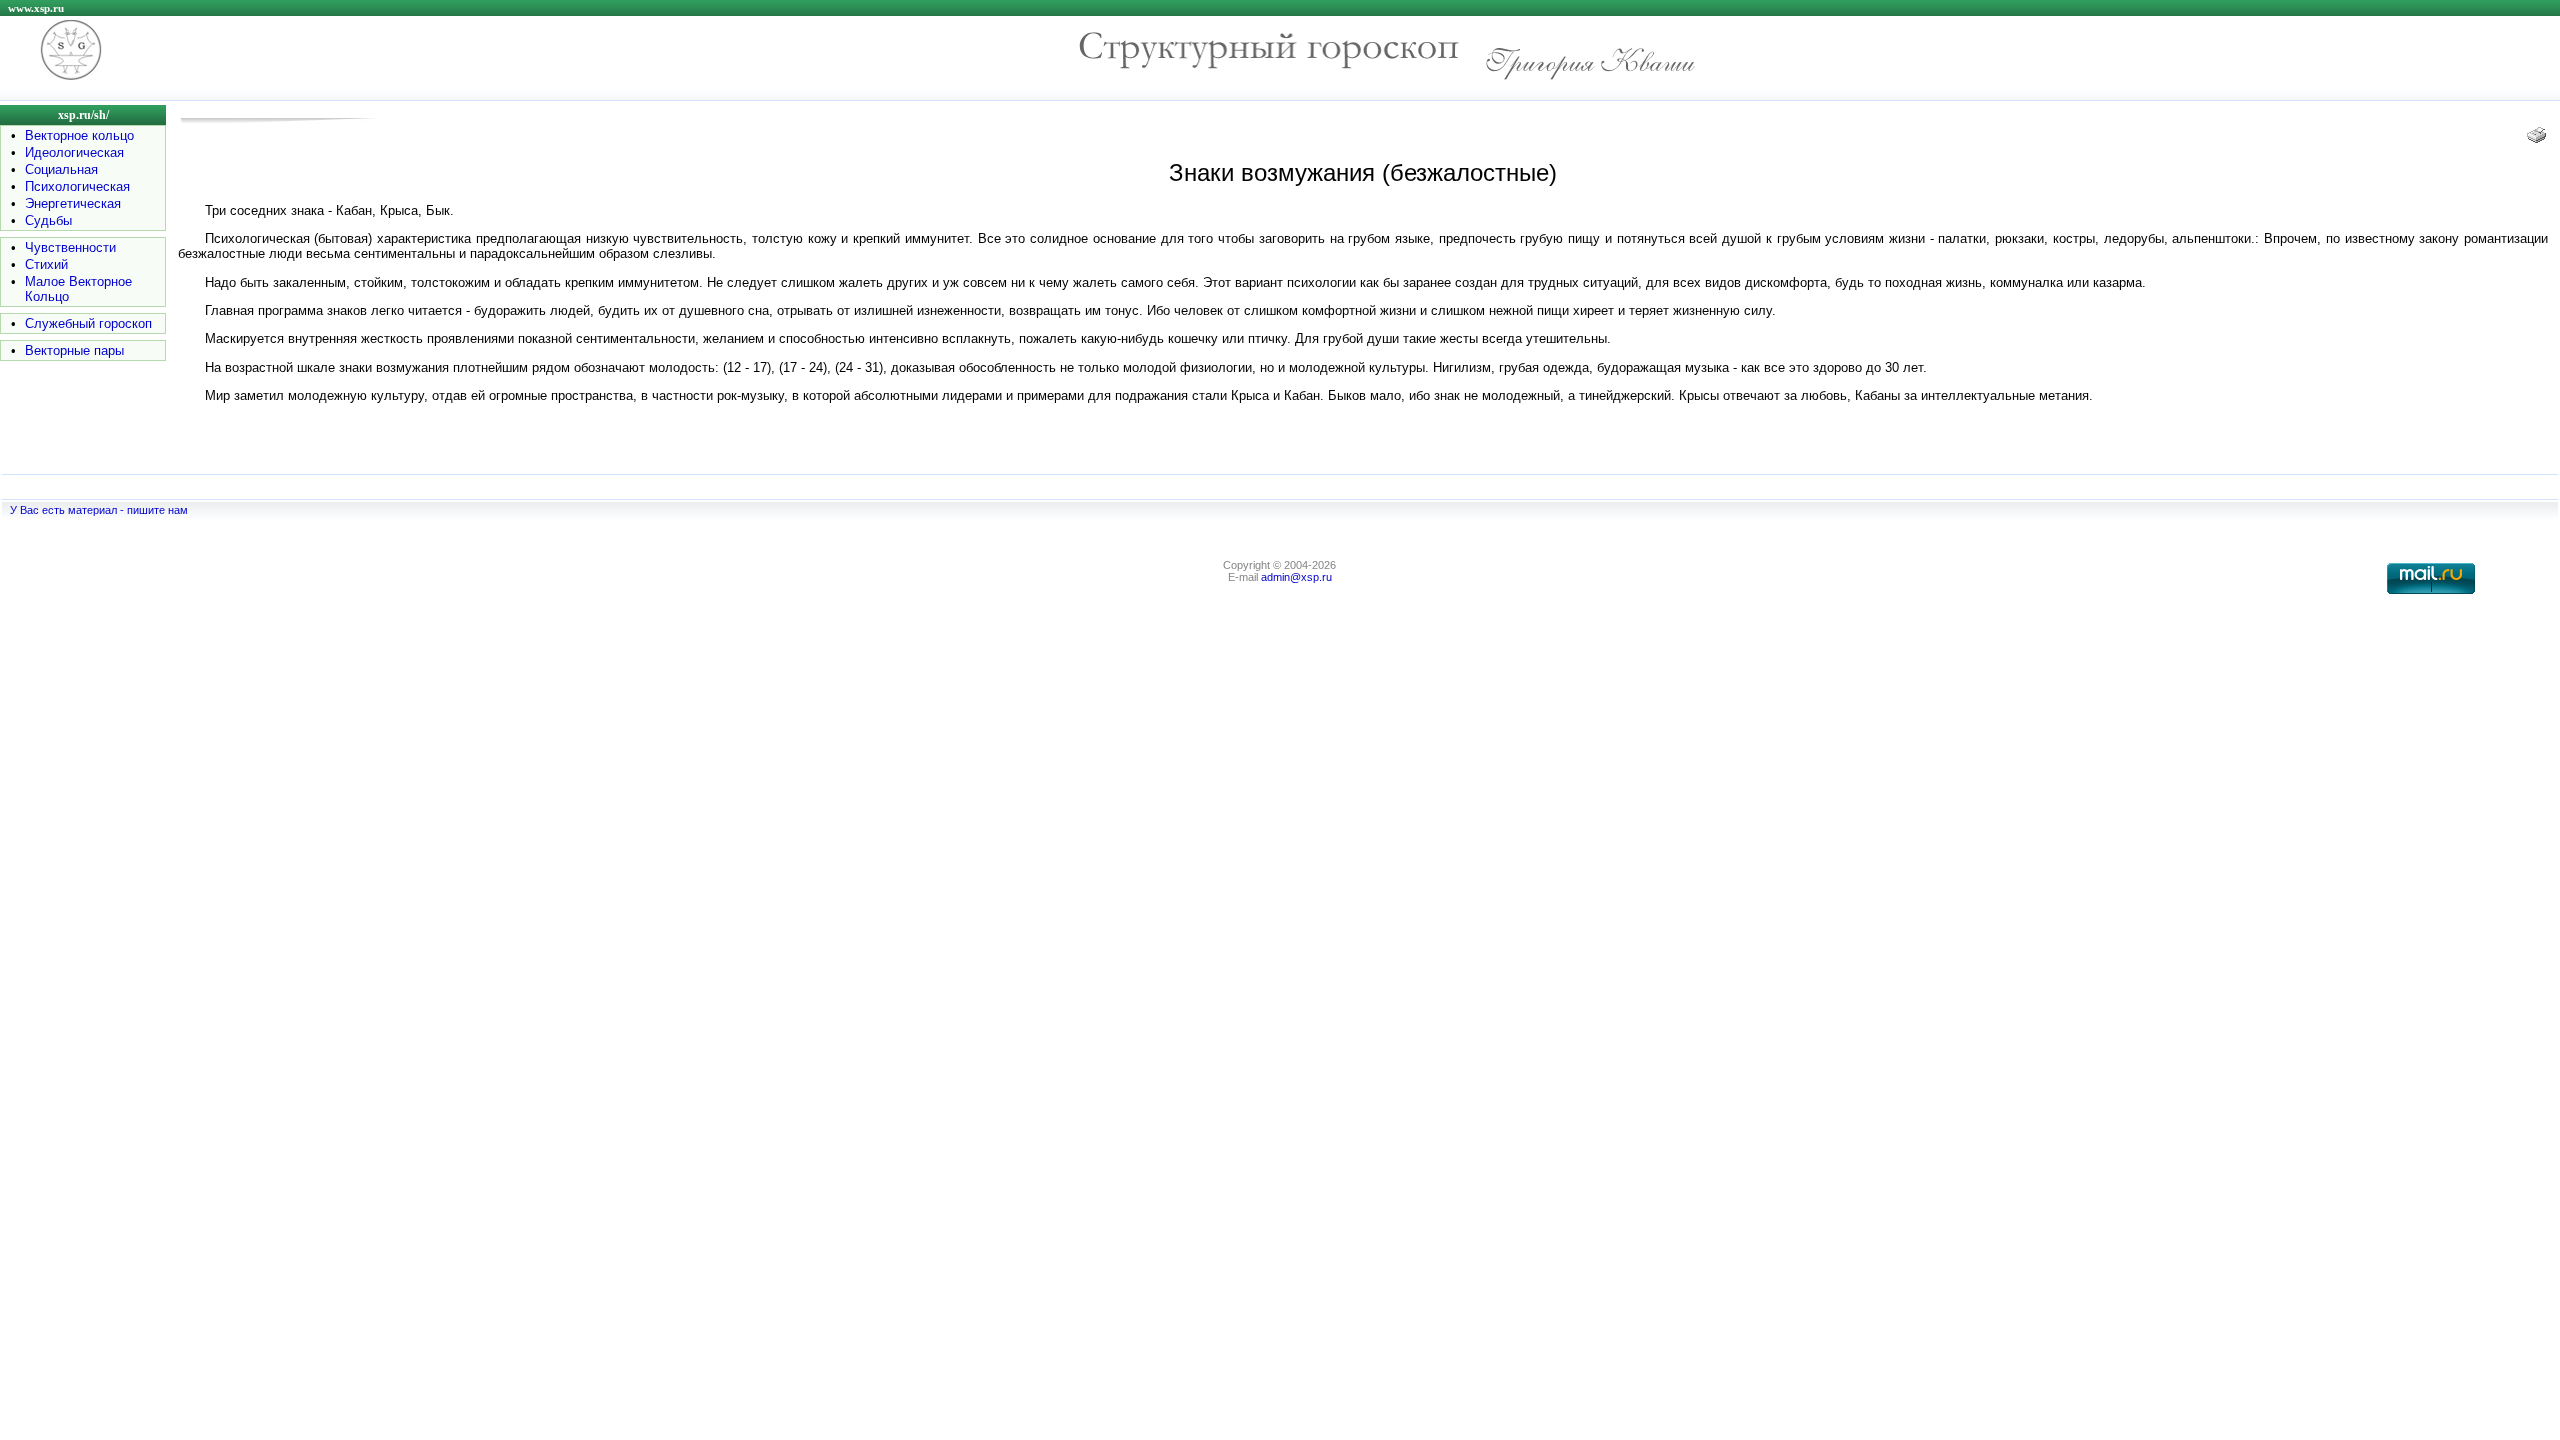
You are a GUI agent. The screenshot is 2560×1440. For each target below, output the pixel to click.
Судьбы (48, 220)
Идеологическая (74, 152)
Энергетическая (73, 203)
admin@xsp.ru (1296, 577)
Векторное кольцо (79, 135)
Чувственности (70, 247)
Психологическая (77, 186)
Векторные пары (74, 350)
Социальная (61, 169)
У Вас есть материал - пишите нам (99, 510)
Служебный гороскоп (88, 323)
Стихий (46, 264)
